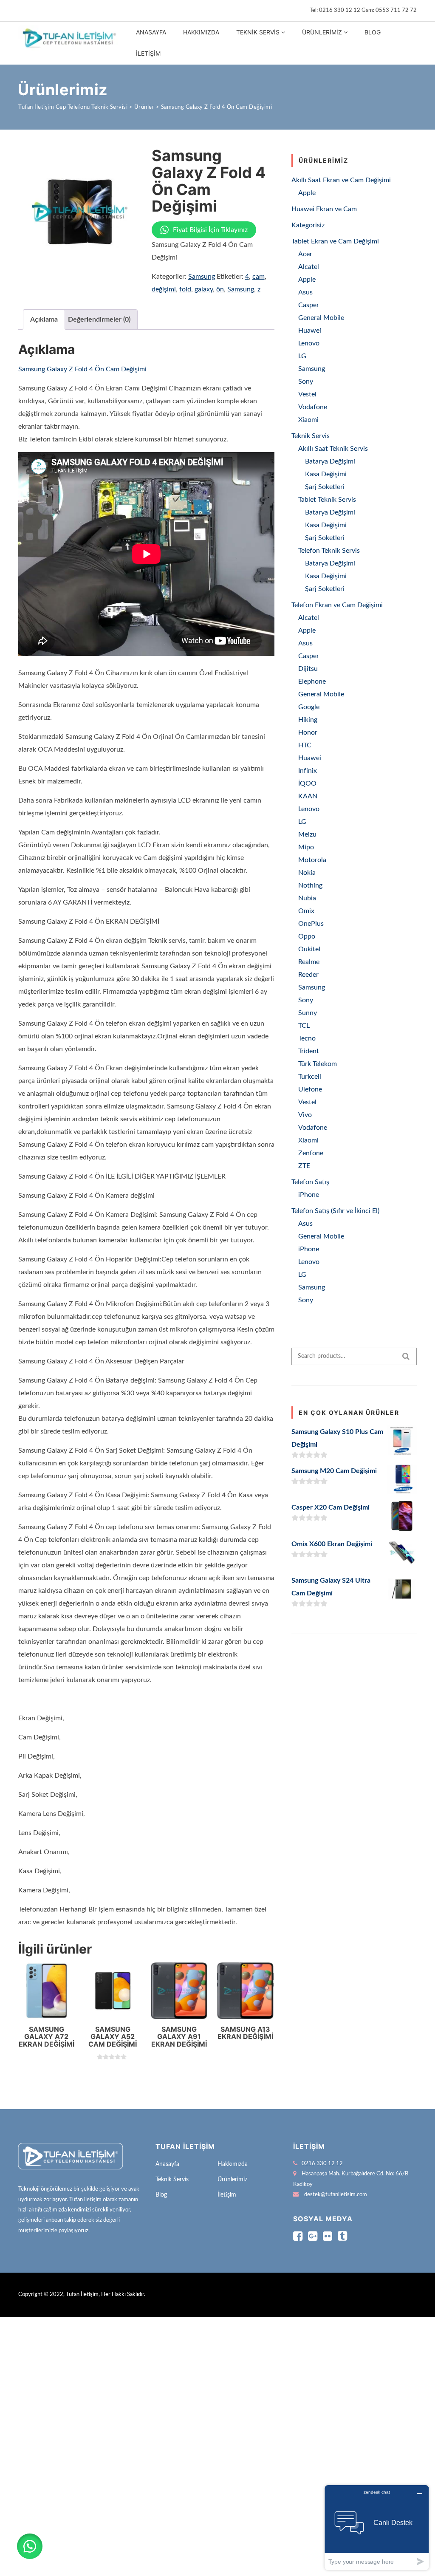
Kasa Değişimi (326, 474)
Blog (373, 32)
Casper (309, 305)
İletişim (148, 53)
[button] (30, 2546)
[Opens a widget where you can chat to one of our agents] (377, 2527)
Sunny (308, 1013)
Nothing (310, 885)
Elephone (312, 681)
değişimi (164, 289)
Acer (305, 254)
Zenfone (311, 1153)
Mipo (306, 847)
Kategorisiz (308, 225)
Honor (308, 732)
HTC (305, 745)
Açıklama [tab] (44, 320)
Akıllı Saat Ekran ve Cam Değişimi (341, 180)
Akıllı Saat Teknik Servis (333, 449)
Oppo (307, 936)
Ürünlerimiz (322, 32)
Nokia (307, 873)
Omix (306, 911)
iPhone (309, 1195)
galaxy (204, 289)
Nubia (307, 898)
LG (302, 356)
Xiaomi (308, 420)
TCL (304, 1026)
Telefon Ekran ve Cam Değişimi (337, 605)
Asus (305, 292)
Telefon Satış (310, 1182)
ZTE (304, 1166)
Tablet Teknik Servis (327, 500)
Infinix (308, 771)
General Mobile (321, 318)
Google (309, 707)
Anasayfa (151, 32)
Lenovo (309, 343)
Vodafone (313, 407)
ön (220, 289)
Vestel (307, 394)
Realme (309, 962)
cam (258, 277)
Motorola (312, 860)
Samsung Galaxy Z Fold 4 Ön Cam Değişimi (83, 369)
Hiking (308, 720)
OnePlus (311, 924)
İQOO (307, 783)
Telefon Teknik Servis (329, 551)
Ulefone (310, 1089)
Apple (307, 193)
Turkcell (310, 1077)
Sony (306, 382)
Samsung (202, 277)
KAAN (308, 796)
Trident (309, 1051)
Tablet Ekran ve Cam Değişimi (335, 241)
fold (185, 289)
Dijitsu (308, 669)
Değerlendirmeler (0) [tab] (99, 320)
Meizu (307, 834)
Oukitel (309, 949)
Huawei (310, 331)
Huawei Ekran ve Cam (324, 209)
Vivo (305, 1115)
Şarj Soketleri (325, 487)
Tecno (307, 1038)
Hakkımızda (201, 32)
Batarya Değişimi (330, 461)
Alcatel (309, 267)
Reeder (308, 975)
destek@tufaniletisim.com (336, 2195)
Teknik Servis (258, 32)
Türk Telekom (318, 1064)
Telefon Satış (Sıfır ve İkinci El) (335, 1211)
